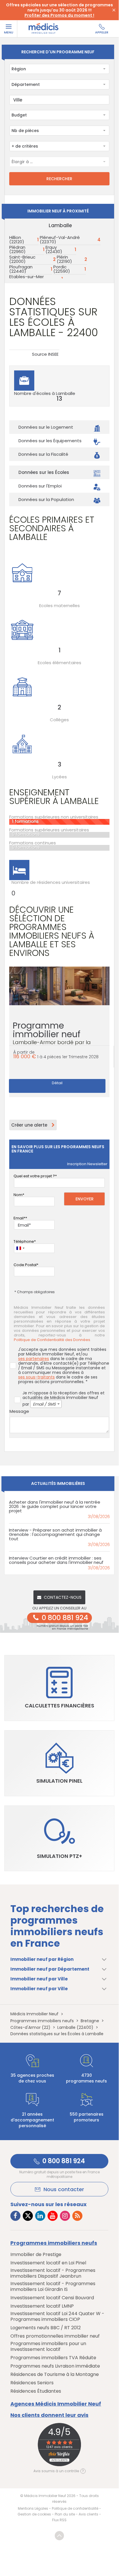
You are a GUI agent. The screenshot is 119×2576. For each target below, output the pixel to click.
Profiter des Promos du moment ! (59, 15)
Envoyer (85, 1199)
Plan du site (65, 2514)
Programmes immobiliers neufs (54, 2243)
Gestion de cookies (34, 2514)
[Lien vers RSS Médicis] (77, 2216)
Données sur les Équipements (50, 441)
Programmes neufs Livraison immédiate (55, 2366)
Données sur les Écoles (44, 472)
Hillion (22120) (17, 240)
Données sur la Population (46, 499)
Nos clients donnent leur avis (49, 2415)
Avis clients (88, 2514)
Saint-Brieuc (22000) (22, 259)
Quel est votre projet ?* (35, 1176)
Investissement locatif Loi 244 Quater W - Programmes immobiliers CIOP (57, 2317)
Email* (19, 1218)
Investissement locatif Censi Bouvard (52, 2298)
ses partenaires (34, 1359)
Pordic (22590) (62, 269)
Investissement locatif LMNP (42, 2306)
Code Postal (25, 1265)
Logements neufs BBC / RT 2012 (46, 2328)
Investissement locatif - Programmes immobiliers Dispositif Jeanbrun (53, 2273)
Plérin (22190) (64, 259)
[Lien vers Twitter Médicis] (28, 2216)
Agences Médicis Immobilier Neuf (56, 2404)
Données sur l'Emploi (40, 486)
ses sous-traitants (36, 1377)
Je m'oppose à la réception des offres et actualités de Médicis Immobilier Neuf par (64, 1399)
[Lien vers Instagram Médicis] (65, 2216)
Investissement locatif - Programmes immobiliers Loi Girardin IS (53, 2287)
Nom (18, 1195)
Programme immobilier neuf (52, 1036)
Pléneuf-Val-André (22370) (60, 240)
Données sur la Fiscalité (43, 454)
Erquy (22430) (54, 249)
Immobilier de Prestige (36, 2255)
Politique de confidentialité (75, 2508)
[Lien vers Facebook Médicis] (15, 2216)
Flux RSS (59, 2520)
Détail (57, 1083)
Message (19, 1411)
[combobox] (59, 69)
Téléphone (24, 1241)
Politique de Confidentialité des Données (52, 1340)
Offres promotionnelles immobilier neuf (55, 2336)
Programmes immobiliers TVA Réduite (53, 2358)
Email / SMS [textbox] (44, 1404)
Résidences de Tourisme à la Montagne (55, 2374)
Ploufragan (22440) (21, 269)
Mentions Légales (33, 2508)
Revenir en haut (59, 2536)
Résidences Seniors (32, 2383)
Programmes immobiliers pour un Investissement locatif (48, 2347)
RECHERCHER (59, 179)
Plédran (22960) (17, 249)
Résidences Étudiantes (36, 2391)
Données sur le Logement (46, 427)
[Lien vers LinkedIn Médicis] (40, 2216)
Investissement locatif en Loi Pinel (48, 2263)
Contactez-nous (63, 1597)
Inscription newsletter (87, 1164)
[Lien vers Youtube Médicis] (53, 2216)
